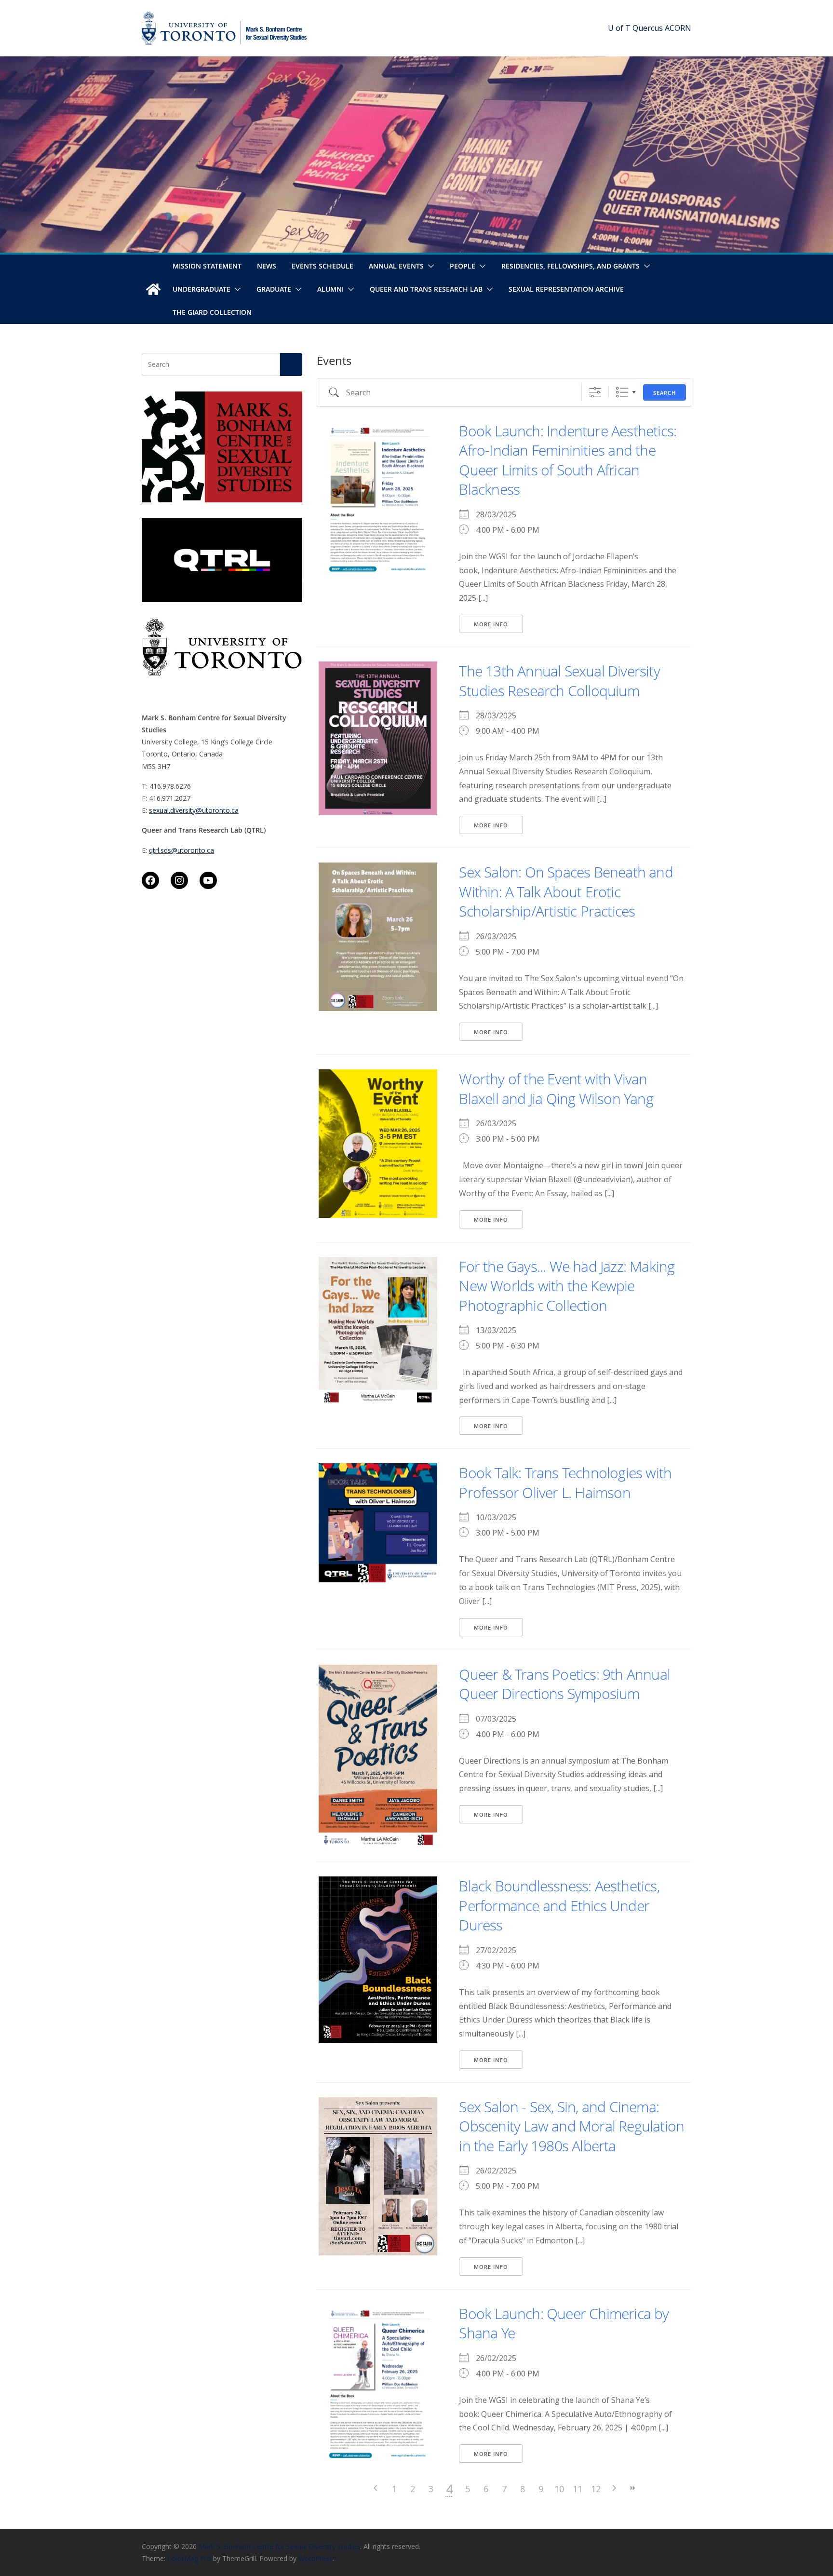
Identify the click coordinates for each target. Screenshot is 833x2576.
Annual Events (396, 266)
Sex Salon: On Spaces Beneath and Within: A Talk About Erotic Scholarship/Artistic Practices (566, 891)
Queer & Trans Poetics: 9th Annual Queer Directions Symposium (564, 1684)
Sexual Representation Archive (566, 289)
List (622, 392)
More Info (491, 624)
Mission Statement (207, 266)
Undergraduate (202, 289)
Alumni (330, 289)
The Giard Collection (212, 312)
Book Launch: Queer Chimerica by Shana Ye (564, 2323)
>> (632, 2488)
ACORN (678, 28)
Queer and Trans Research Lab (426, 289)
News (267, 266)
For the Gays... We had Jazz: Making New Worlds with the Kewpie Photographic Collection (567, 1286)
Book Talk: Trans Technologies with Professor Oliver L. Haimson (565, 1483)
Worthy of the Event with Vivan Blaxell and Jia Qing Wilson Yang (556, 1089)
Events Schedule (322, 266)
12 (596, 2489)
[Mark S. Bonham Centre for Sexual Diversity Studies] (153, 289)
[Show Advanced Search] (595, 392)
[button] (429, 266)
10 (559, 2489)
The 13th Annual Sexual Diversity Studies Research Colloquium (559, 681)
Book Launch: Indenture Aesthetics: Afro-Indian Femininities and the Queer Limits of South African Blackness (568, 460)
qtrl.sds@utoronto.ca (181, 850)
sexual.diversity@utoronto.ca (194, 810)
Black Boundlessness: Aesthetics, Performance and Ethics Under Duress (559, 1905)
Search (665, 393)
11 (578, 2489)
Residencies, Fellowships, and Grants (571, 266)
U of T (619, 28)
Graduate (274, 289)
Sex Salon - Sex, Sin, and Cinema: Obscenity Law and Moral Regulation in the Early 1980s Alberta (571, 2126)
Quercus (648, 28)
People (463, 266)
